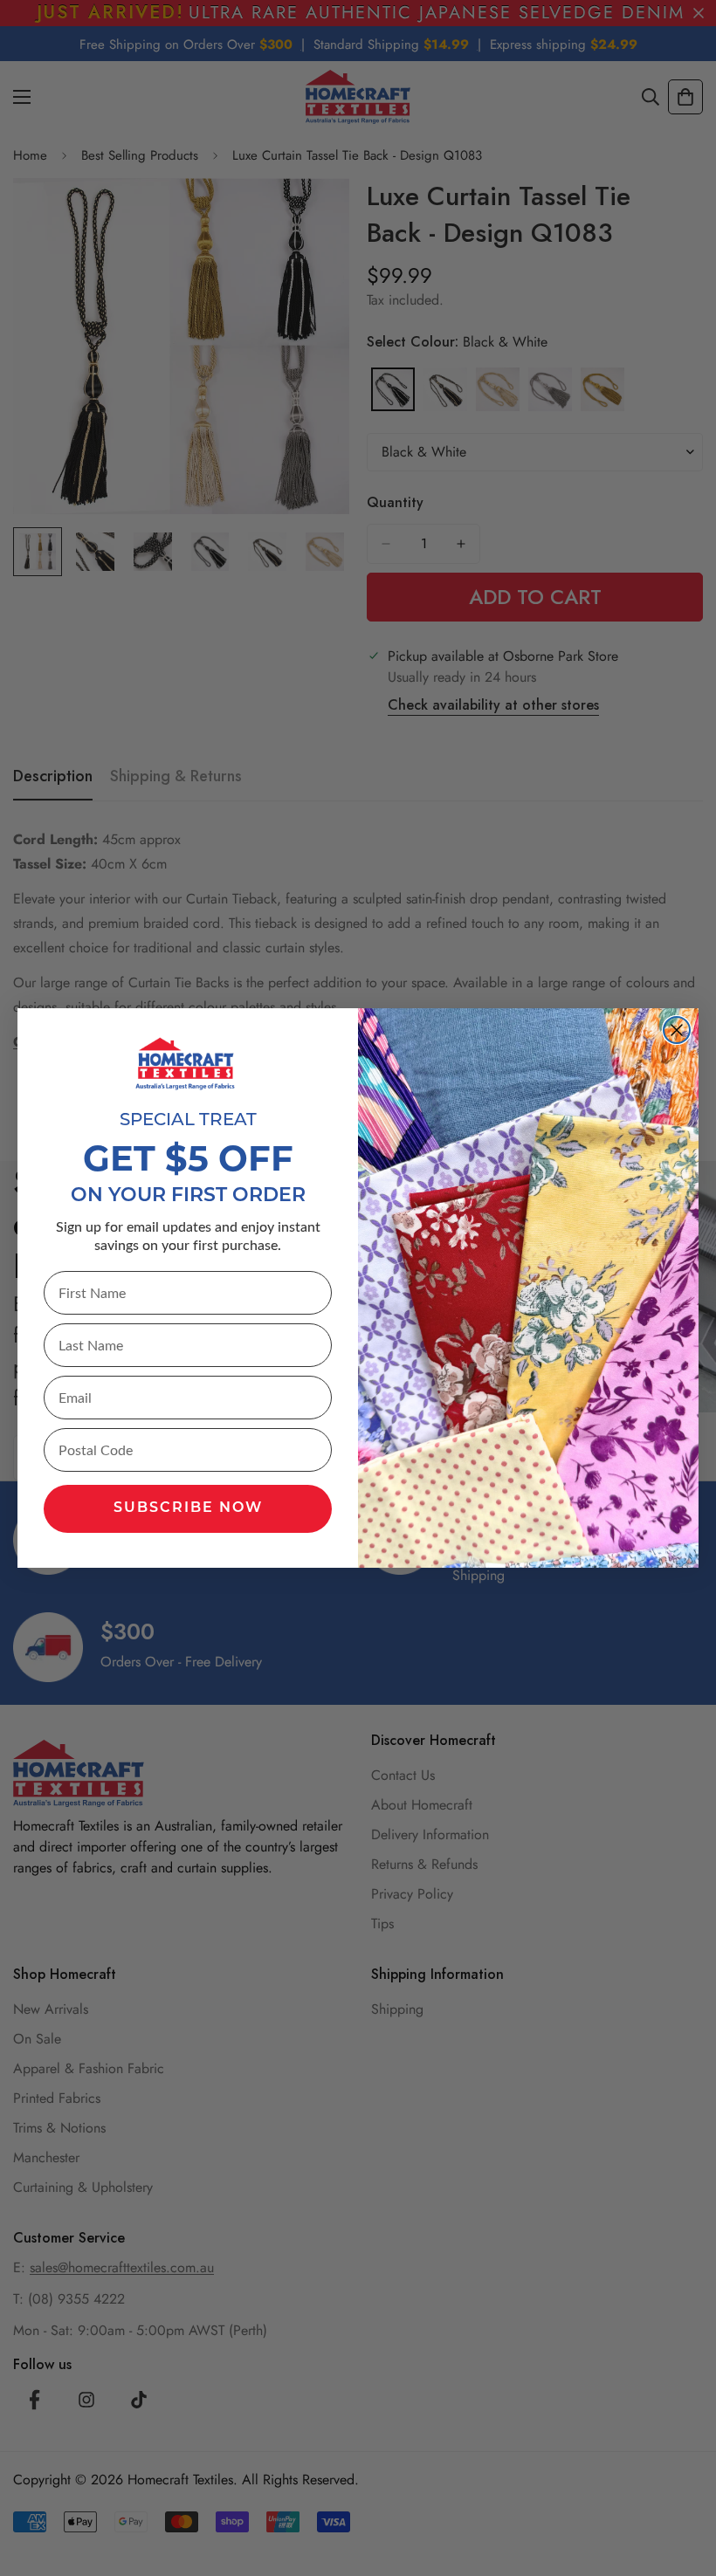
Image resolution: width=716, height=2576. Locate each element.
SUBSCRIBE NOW (188, 1508)
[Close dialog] (677, 1030)
